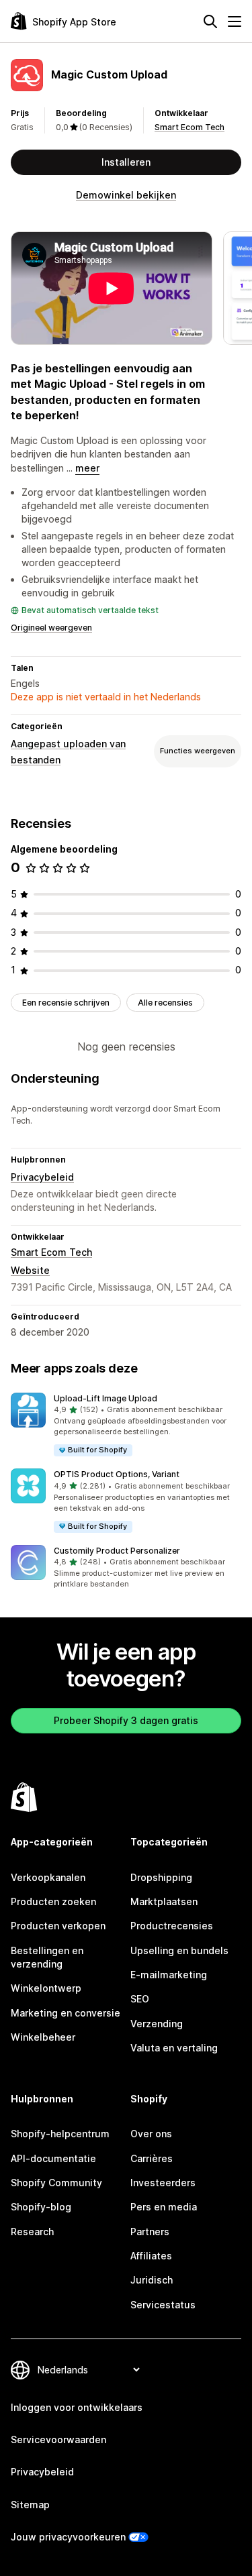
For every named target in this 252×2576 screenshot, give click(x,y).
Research (32, 2232)
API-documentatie (53, 2158)
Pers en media (164, 2207)
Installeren (126, 162)
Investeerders (163, 2183)
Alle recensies (165, 1003)
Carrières (152, 2158)
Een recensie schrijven (66, 1003)
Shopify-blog (41, 2207)
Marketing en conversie (66, 2013)
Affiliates (151, 2256)
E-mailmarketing (169, 1975)
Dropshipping (161, 1877)
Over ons (151, 2134)
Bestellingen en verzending (47, 1957)
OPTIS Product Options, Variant (117, 1474)
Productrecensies (172, 1926)
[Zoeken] (210, 21)
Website (30, 1270)
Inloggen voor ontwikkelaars (77, 2407)
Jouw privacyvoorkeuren (68, 2537)
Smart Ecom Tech (190, 127)
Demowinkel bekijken (126, 195)
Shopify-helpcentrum (60, 2134)
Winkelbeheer (43, 2037)
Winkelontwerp (46, 1988)
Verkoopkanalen (48, 1877)
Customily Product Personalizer (117, 1551)
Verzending (157, 2024)
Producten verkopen (58, 1926)
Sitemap (30, 2505)
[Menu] (235, 21)
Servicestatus (163, 2305)
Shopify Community (56, 2183)
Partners (150, 2232)
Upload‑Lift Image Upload (106, 1398)
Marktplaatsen (164, 1901)
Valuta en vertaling (174, 2048)
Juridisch (152, 2280)
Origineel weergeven (51, 628)
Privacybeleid (42, 1177)
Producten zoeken (53, 1901)
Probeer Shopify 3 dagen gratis (126, 1720)
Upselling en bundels (179, 1950)
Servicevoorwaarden (58, 2439)
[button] (126, 1425)
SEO (140, 1999)
